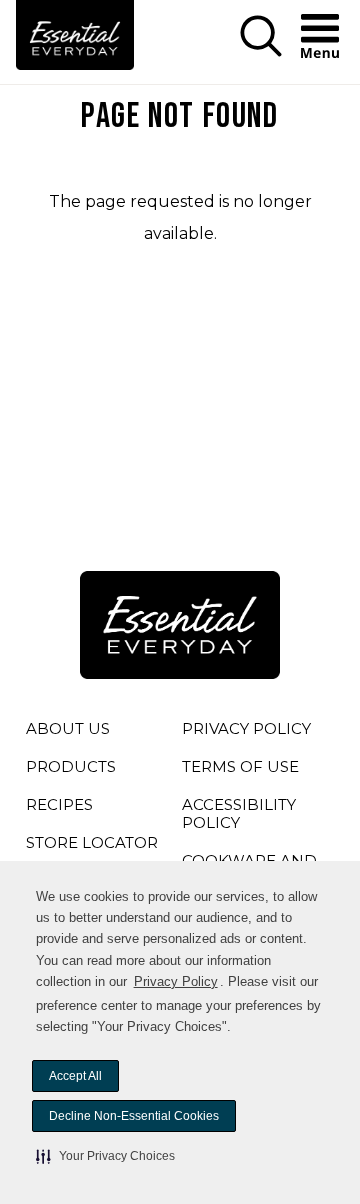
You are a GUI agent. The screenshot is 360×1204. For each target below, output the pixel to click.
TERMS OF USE (240, 770)
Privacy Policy (176, 981)
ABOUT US (68, 728)
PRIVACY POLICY (246, 732)
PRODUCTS (71, 766)
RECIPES (59, 804)
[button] (105, 1156)
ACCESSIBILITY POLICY (240, 816)
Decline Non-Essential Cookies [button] (134, 1116)
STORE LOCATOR (92, 842)
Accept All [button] (75, 1076)
